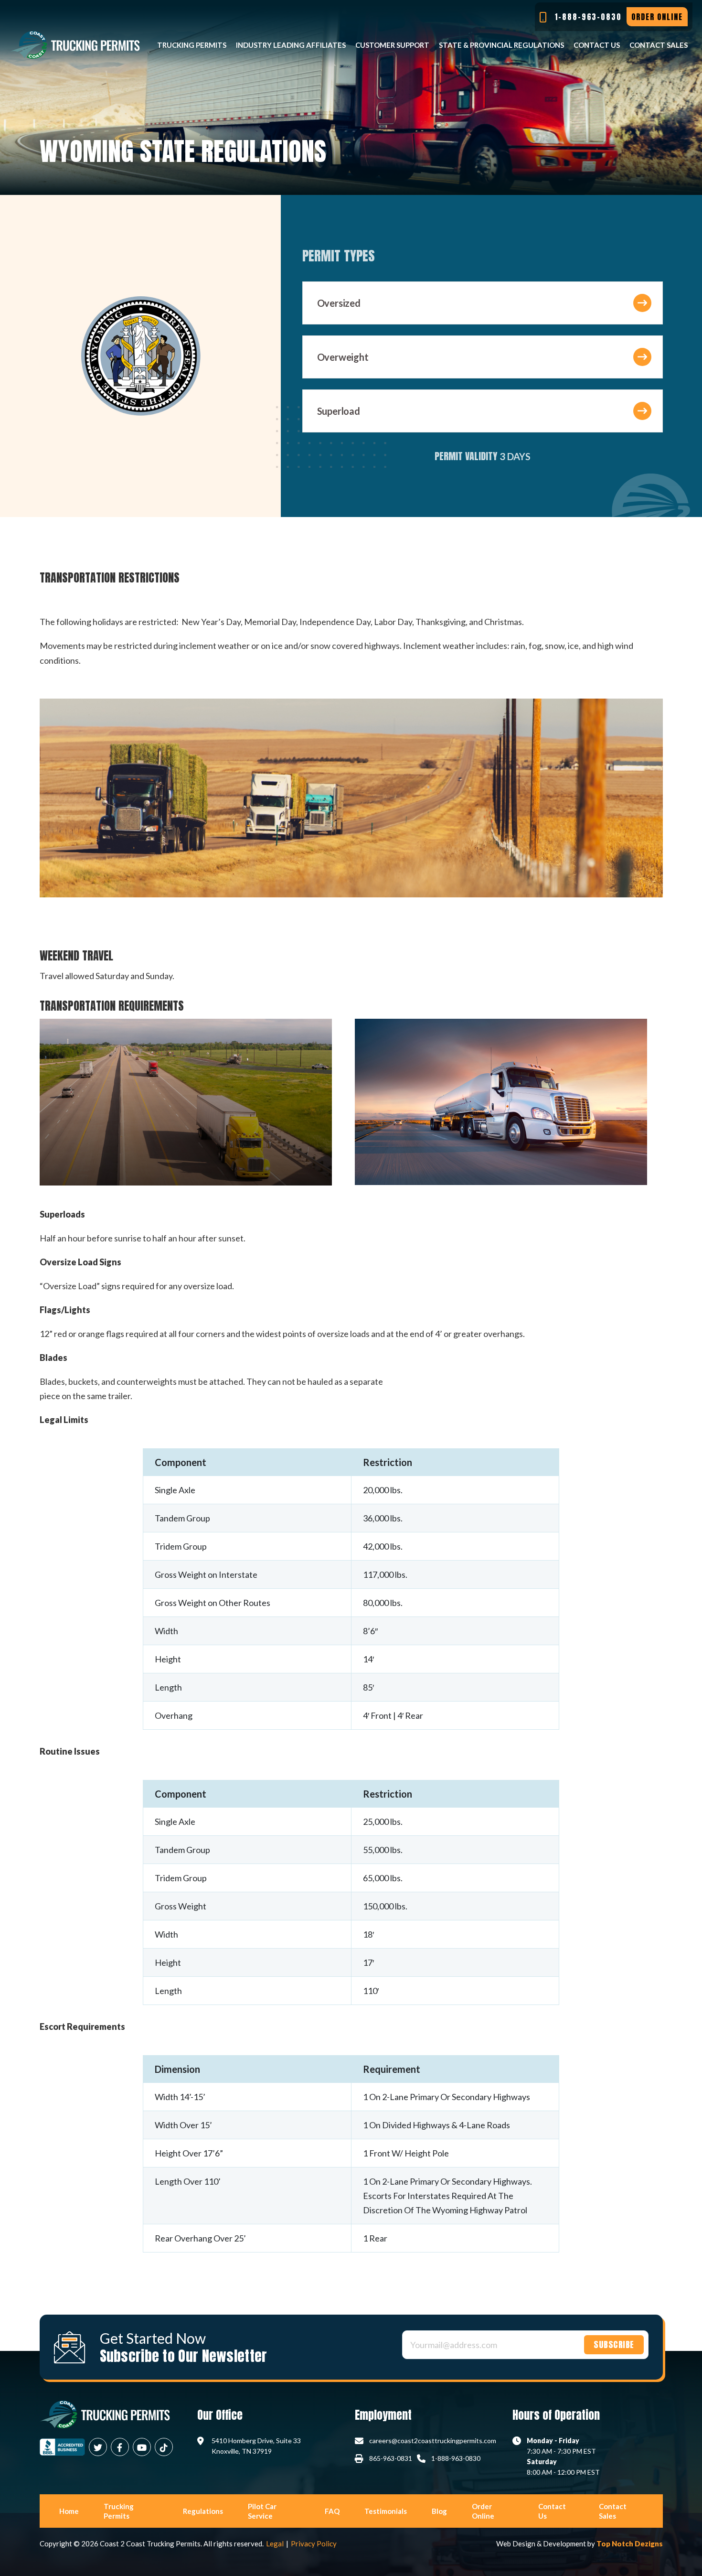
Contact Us (597, 45)
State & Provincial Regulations (501, 45)
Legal (275, 2544)
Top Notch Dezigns (630, 2544)
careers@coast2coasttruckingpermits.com (433, 2441)
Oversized (339, 303)
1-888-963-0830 (456, 2458)
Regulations (203, 2511)
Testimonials (386, 2511)
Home (69, 2511)
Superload (339, 411)
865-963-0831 (391, 2458)
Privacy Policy (314, 2544)
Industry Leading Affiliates (291, 45)
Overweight (343, 357)
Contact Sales (659, 45)
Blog (439, 2511)
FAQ (332, 2511)
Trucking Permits (192, 45)
